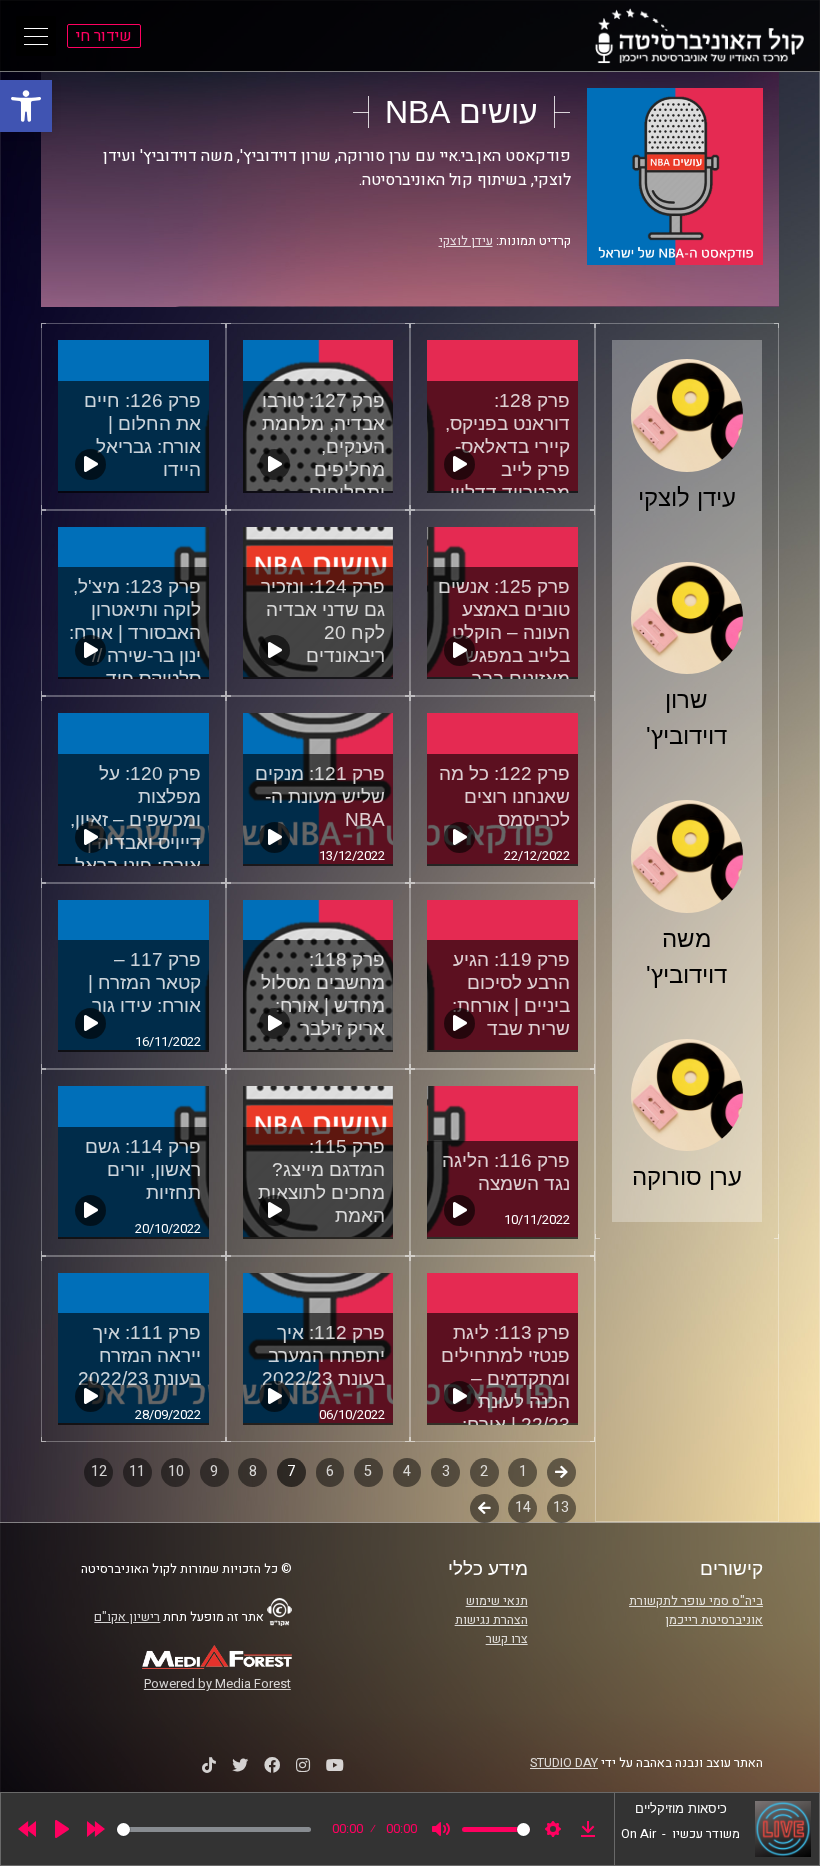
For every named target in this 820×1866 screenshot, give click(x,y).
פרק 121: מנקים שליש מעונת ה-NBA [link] (320, 796)
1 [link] (523, 1471)
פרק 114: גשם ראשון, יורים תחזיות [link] (143, 1169)
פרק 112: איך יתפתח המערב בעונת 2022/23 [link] (323, 1355)
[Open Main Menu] (36, 36)
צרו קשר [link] (507, 1639)
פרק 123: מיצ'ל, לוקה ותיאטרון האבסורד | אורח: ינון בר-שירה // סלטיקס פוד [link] (135, 632)
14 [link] (523, 1507)
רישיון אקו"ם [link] (127, 1617)
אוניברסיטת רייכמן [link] (714, 1620)
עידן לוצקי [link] (466, 241)
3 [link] (446, 1471)
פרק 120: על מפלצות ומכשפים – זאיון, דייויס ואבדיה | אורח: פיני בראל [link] (135, 819)
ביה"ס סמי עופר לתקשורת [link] (696, 1601)
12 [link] (99, 1471)
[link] (26, 106)
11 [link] (137, 1471)
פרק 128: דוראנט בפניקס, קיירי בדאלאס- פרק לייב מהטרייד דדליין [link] (507, 446)
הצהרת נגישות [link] (491, 1620)
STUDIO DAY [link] (564, 1763)
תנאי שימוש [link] (497, 1601)
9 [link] (214, 1471)
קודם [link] (561, 1471)
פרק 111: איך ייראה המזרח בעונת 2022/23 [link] (139, 1355)
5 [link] (368, 1471)
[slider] (214, 1829)
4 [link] (407, 1471)
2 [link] (484, 1471)
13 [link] (561, 1507)
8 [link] (253, 1471)
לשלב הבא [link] (484, 1510)
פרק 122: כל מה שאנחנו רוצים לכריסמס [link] (504, 796)
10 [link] (176, 1471)
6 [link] (330, 1471)
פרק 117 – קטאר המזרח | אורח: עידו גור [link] (144, 982)
